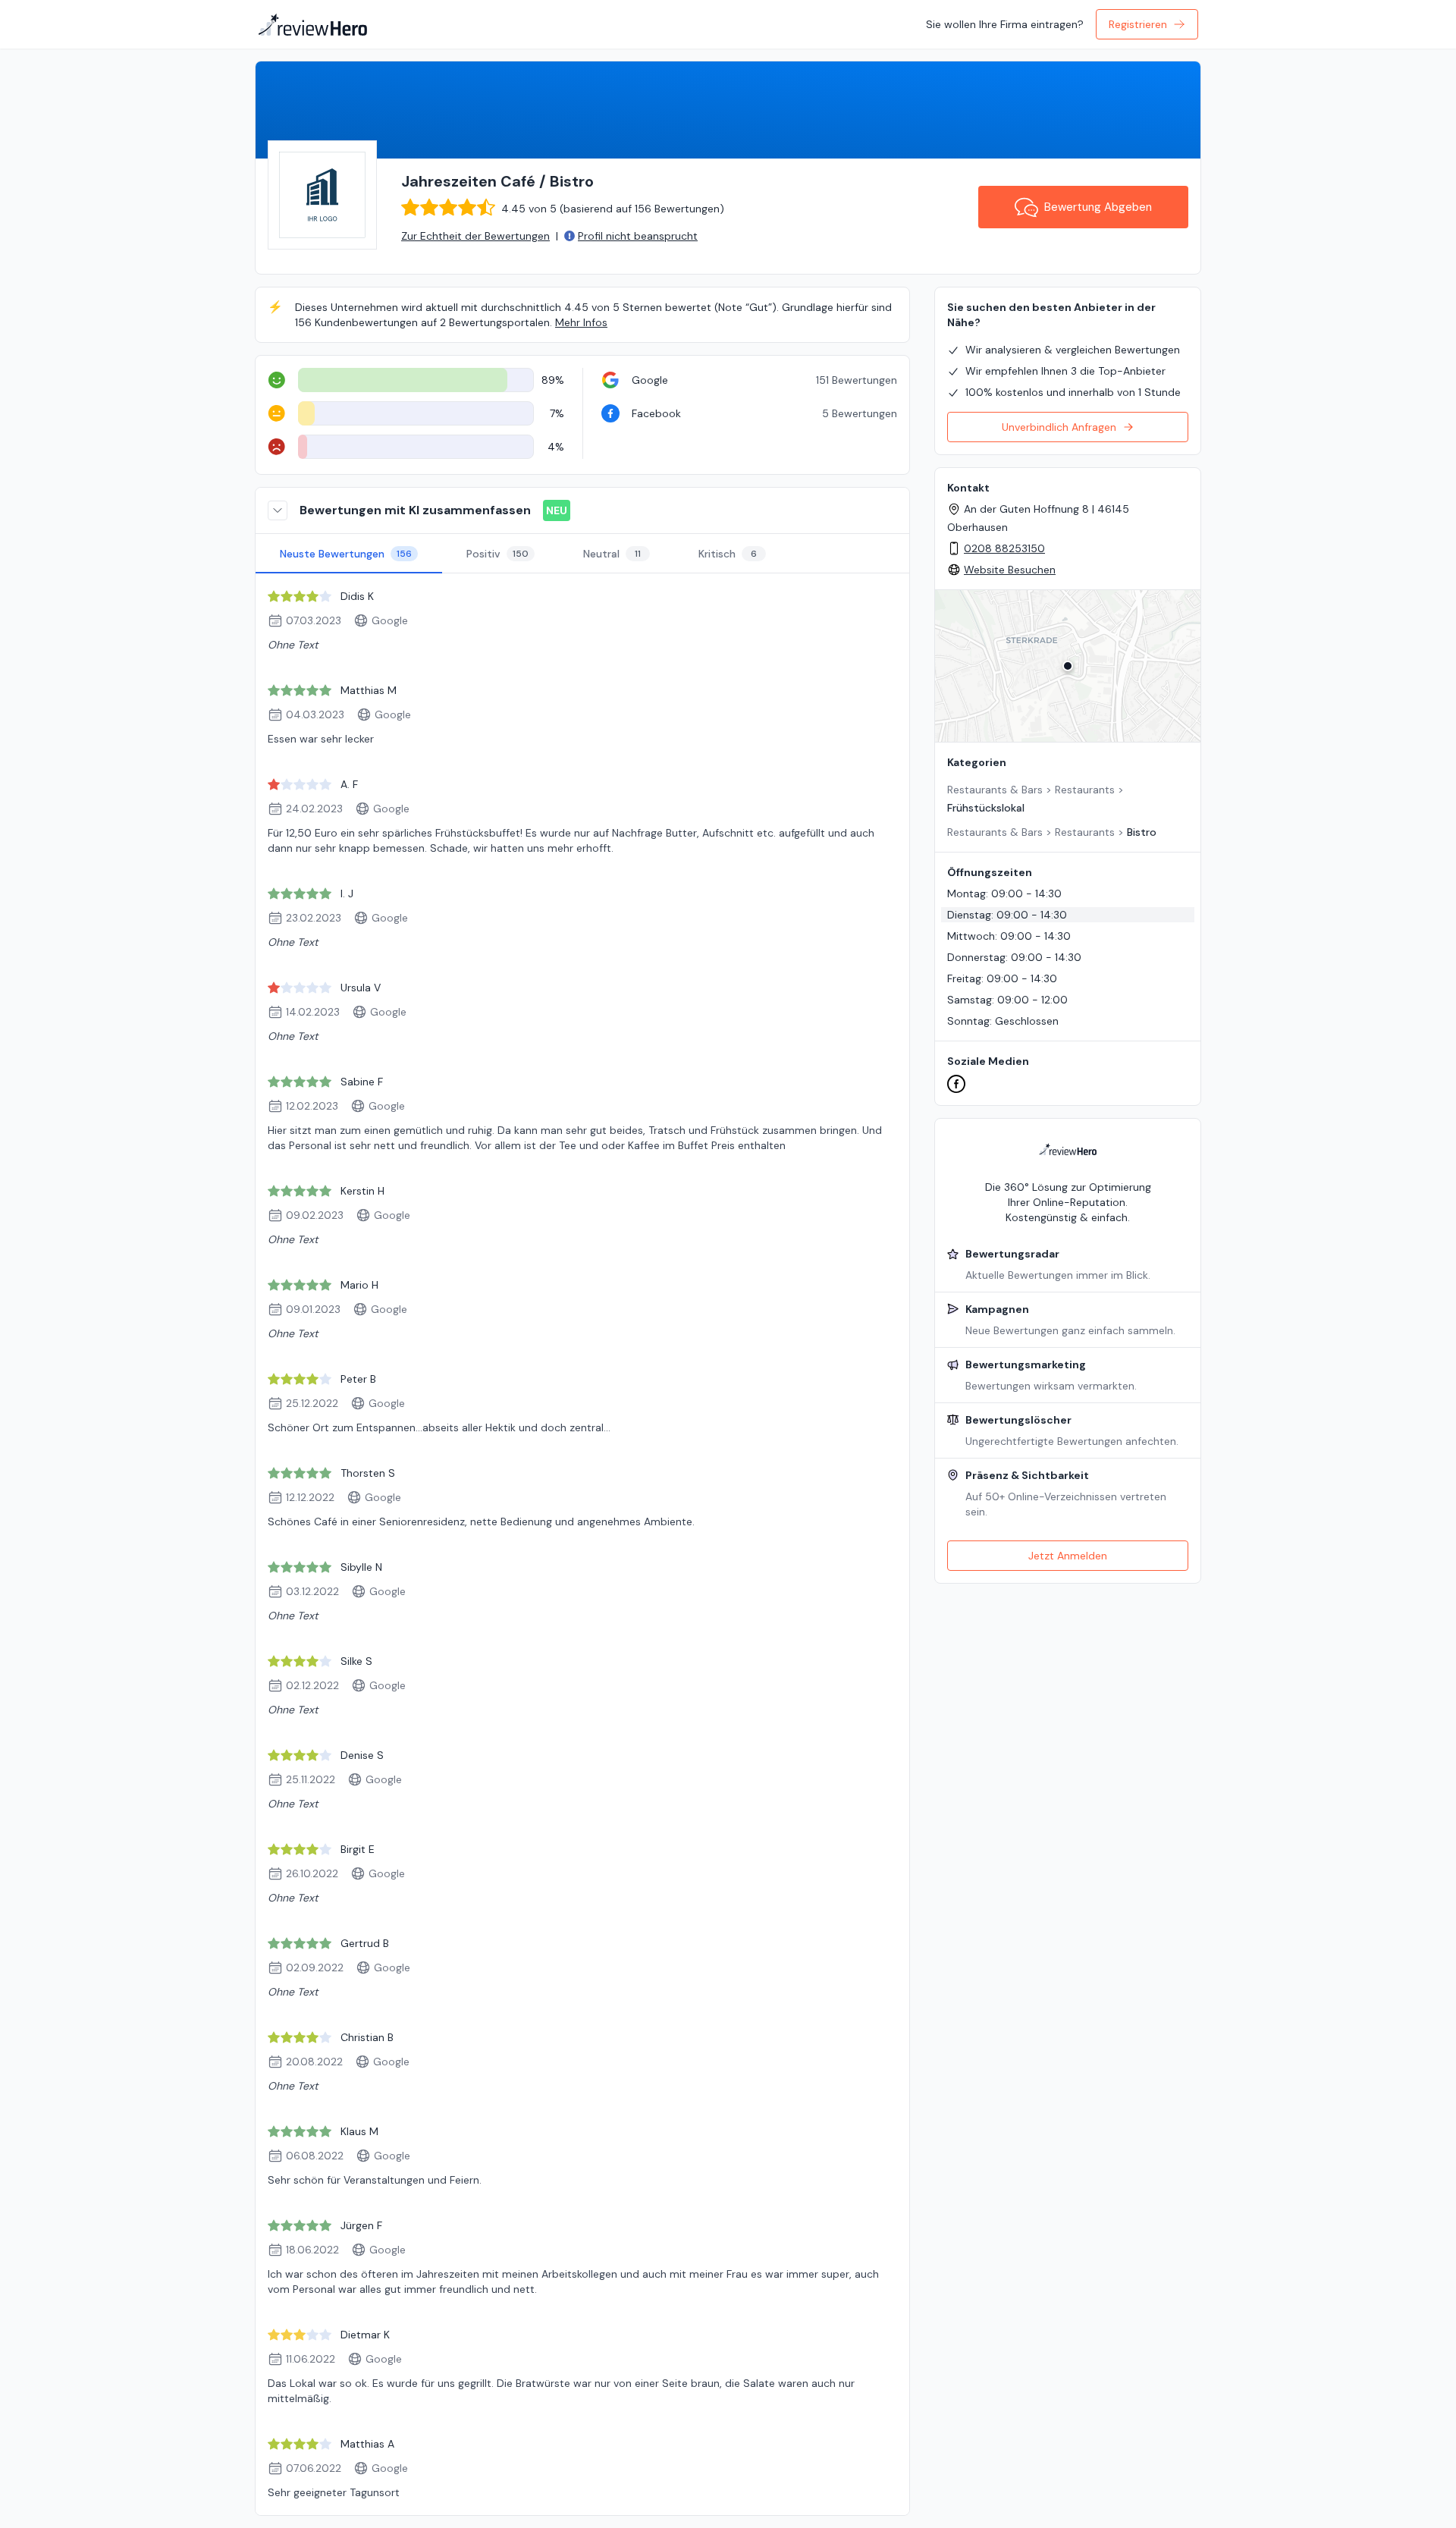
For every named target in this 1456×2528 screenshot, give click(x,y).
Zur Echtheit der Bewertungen (475, 236)
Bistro (1142, 832)
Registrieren (1138, 24)
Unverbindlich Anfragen (1059, 427)
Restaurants (1085, 790)
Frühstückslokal (986, 808)
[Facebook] (956, 1084)
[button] (1068, 666)
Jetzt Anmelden (1068, 1556)
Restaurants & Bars (995, 790)
